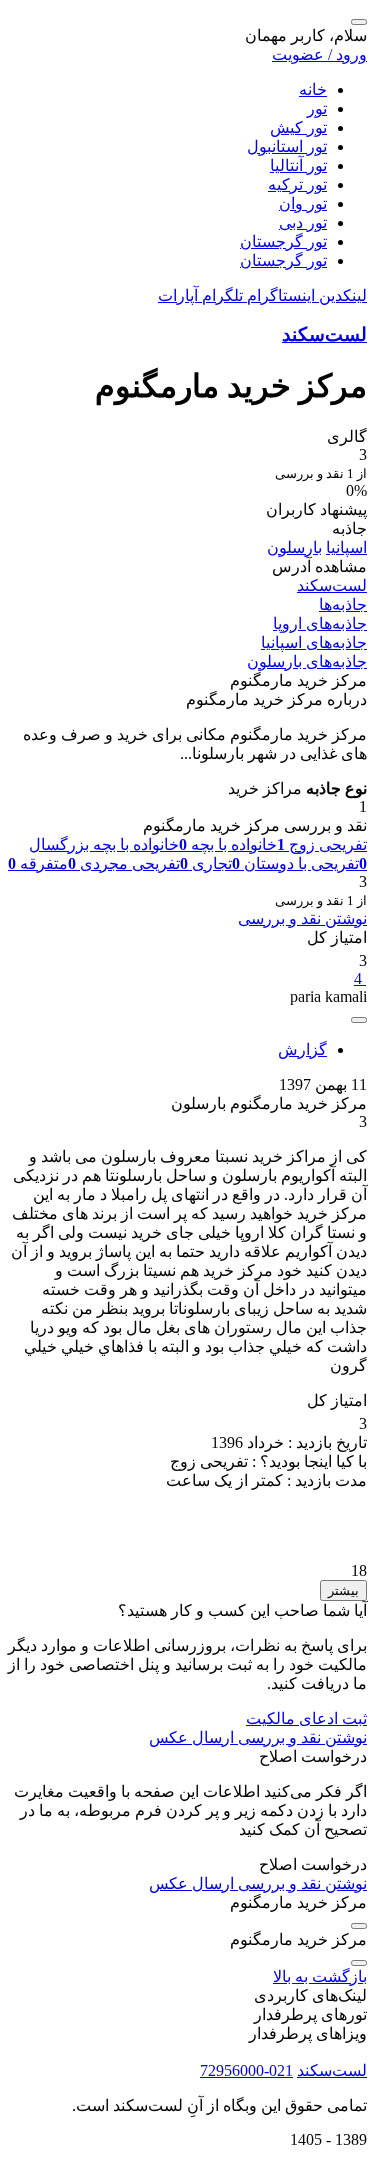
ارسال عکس (191, 1737)
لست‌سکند (324, 334)
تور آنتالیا (298, 165)
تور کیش (298, 127)
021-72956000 (246, 2070)
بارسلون (294, 547)
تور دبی (303, 222)
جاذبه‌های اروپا (320, 623)
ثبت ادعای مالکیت (306, 1718)
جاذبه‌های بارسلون (307, 661)
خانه (313, 89)
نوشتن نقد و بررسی (302, 918)
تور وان (303, 203)
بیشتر (343, 1590)
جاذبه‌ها (343, 604)
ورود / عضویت (319, 54)
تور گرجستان (283, 241)
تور (317, 108)
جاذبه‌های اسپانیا (314, 642)
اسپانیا (346, 547)
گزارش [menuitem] (302, 1049)
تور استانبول (287, 146)
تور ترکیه (297, 184)
